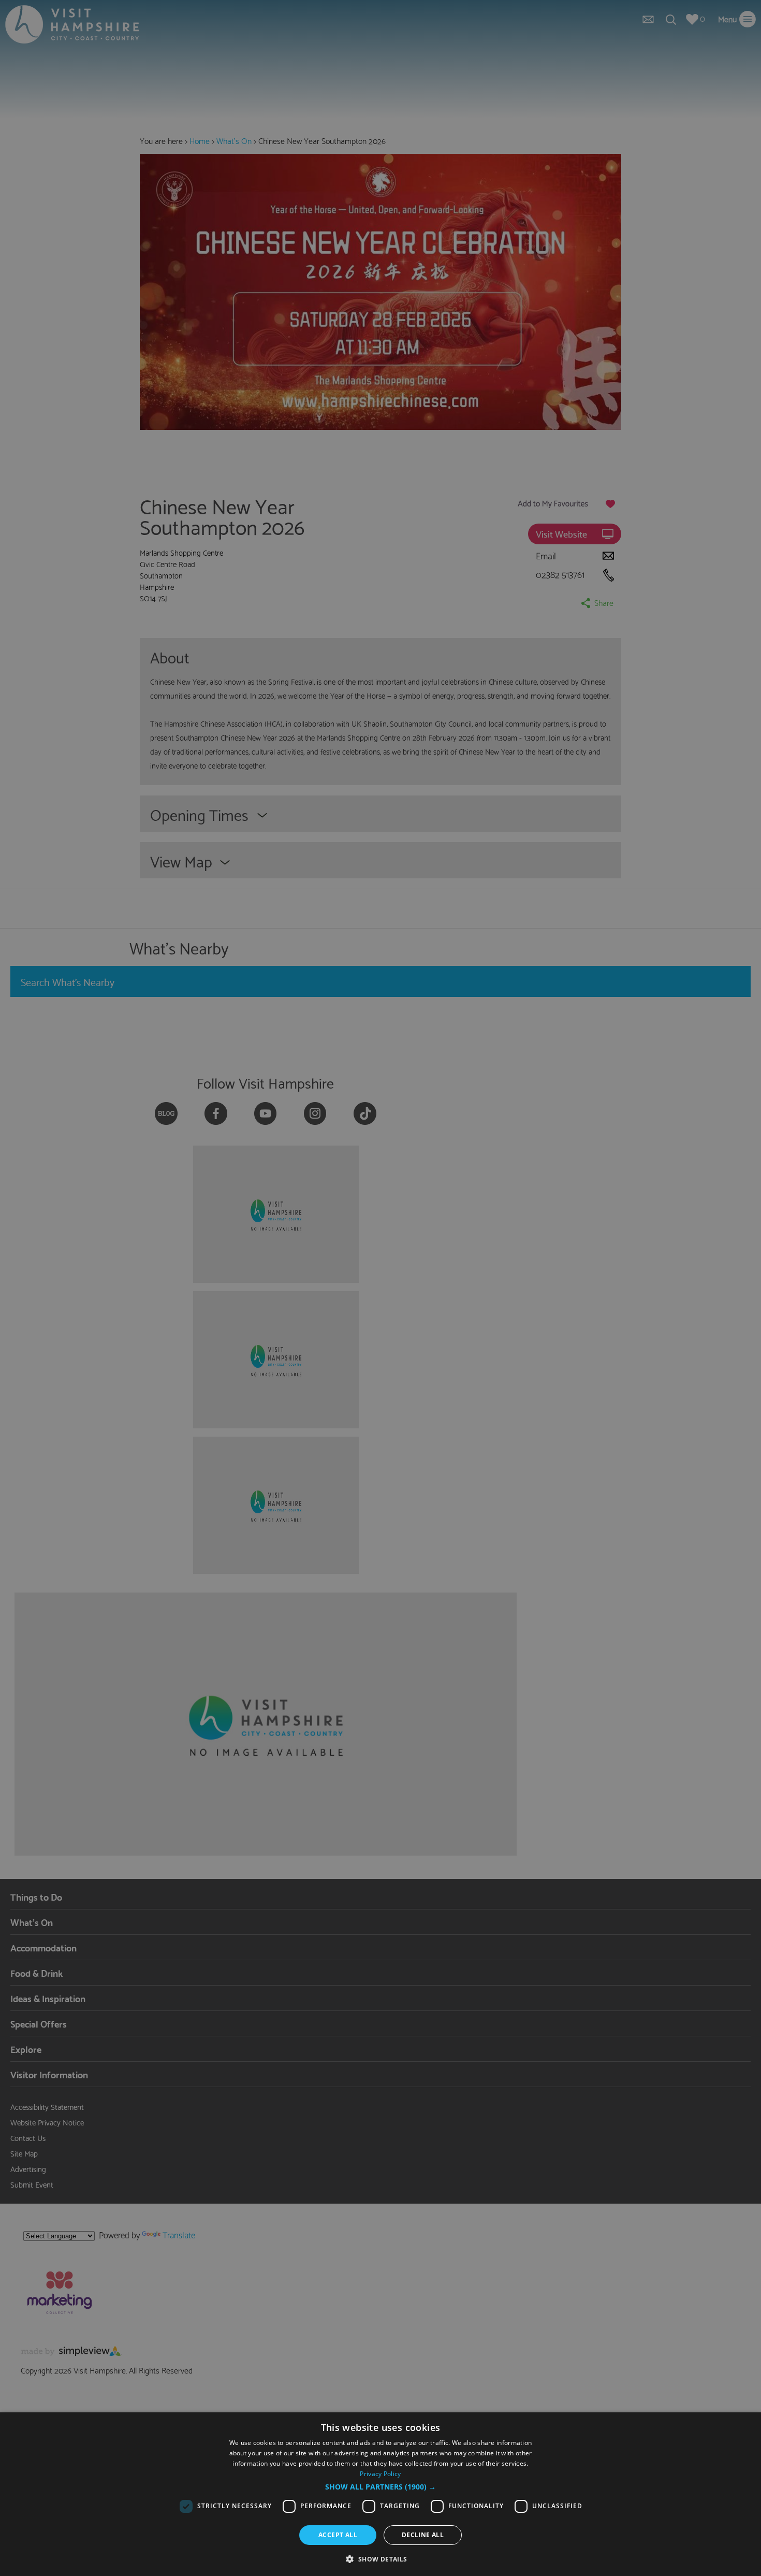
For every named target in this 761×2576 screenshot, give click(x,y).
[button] (380, 2487)
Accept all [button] (338, 2535)
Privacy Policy (380, 2474)
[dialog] (380, 2494)
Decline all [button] (423, 2535)
